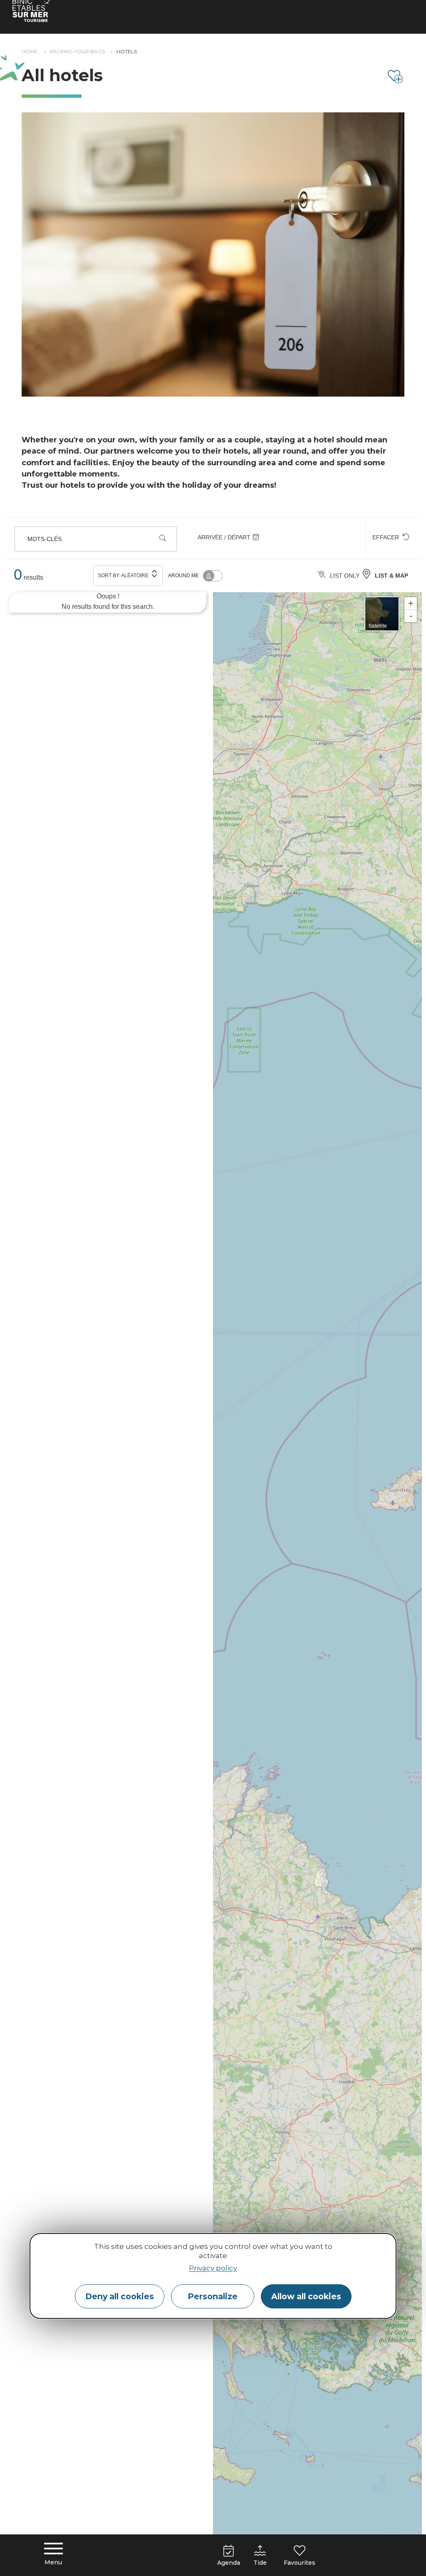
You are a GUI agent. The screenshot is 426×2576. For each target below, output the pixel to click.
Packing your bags (77, 51)
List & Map (391, 576)
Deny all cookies (120, 2296)
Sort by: (123, 576)
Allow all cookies (306, 2296)
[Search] (163, 539)
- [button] (411, 616)
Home (30, 51)
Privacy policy (213, 2268)
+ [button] (411, 603)
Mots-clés (45, 539)
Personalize (213, 2296)
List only (345, 576)
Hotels (127, 51)
